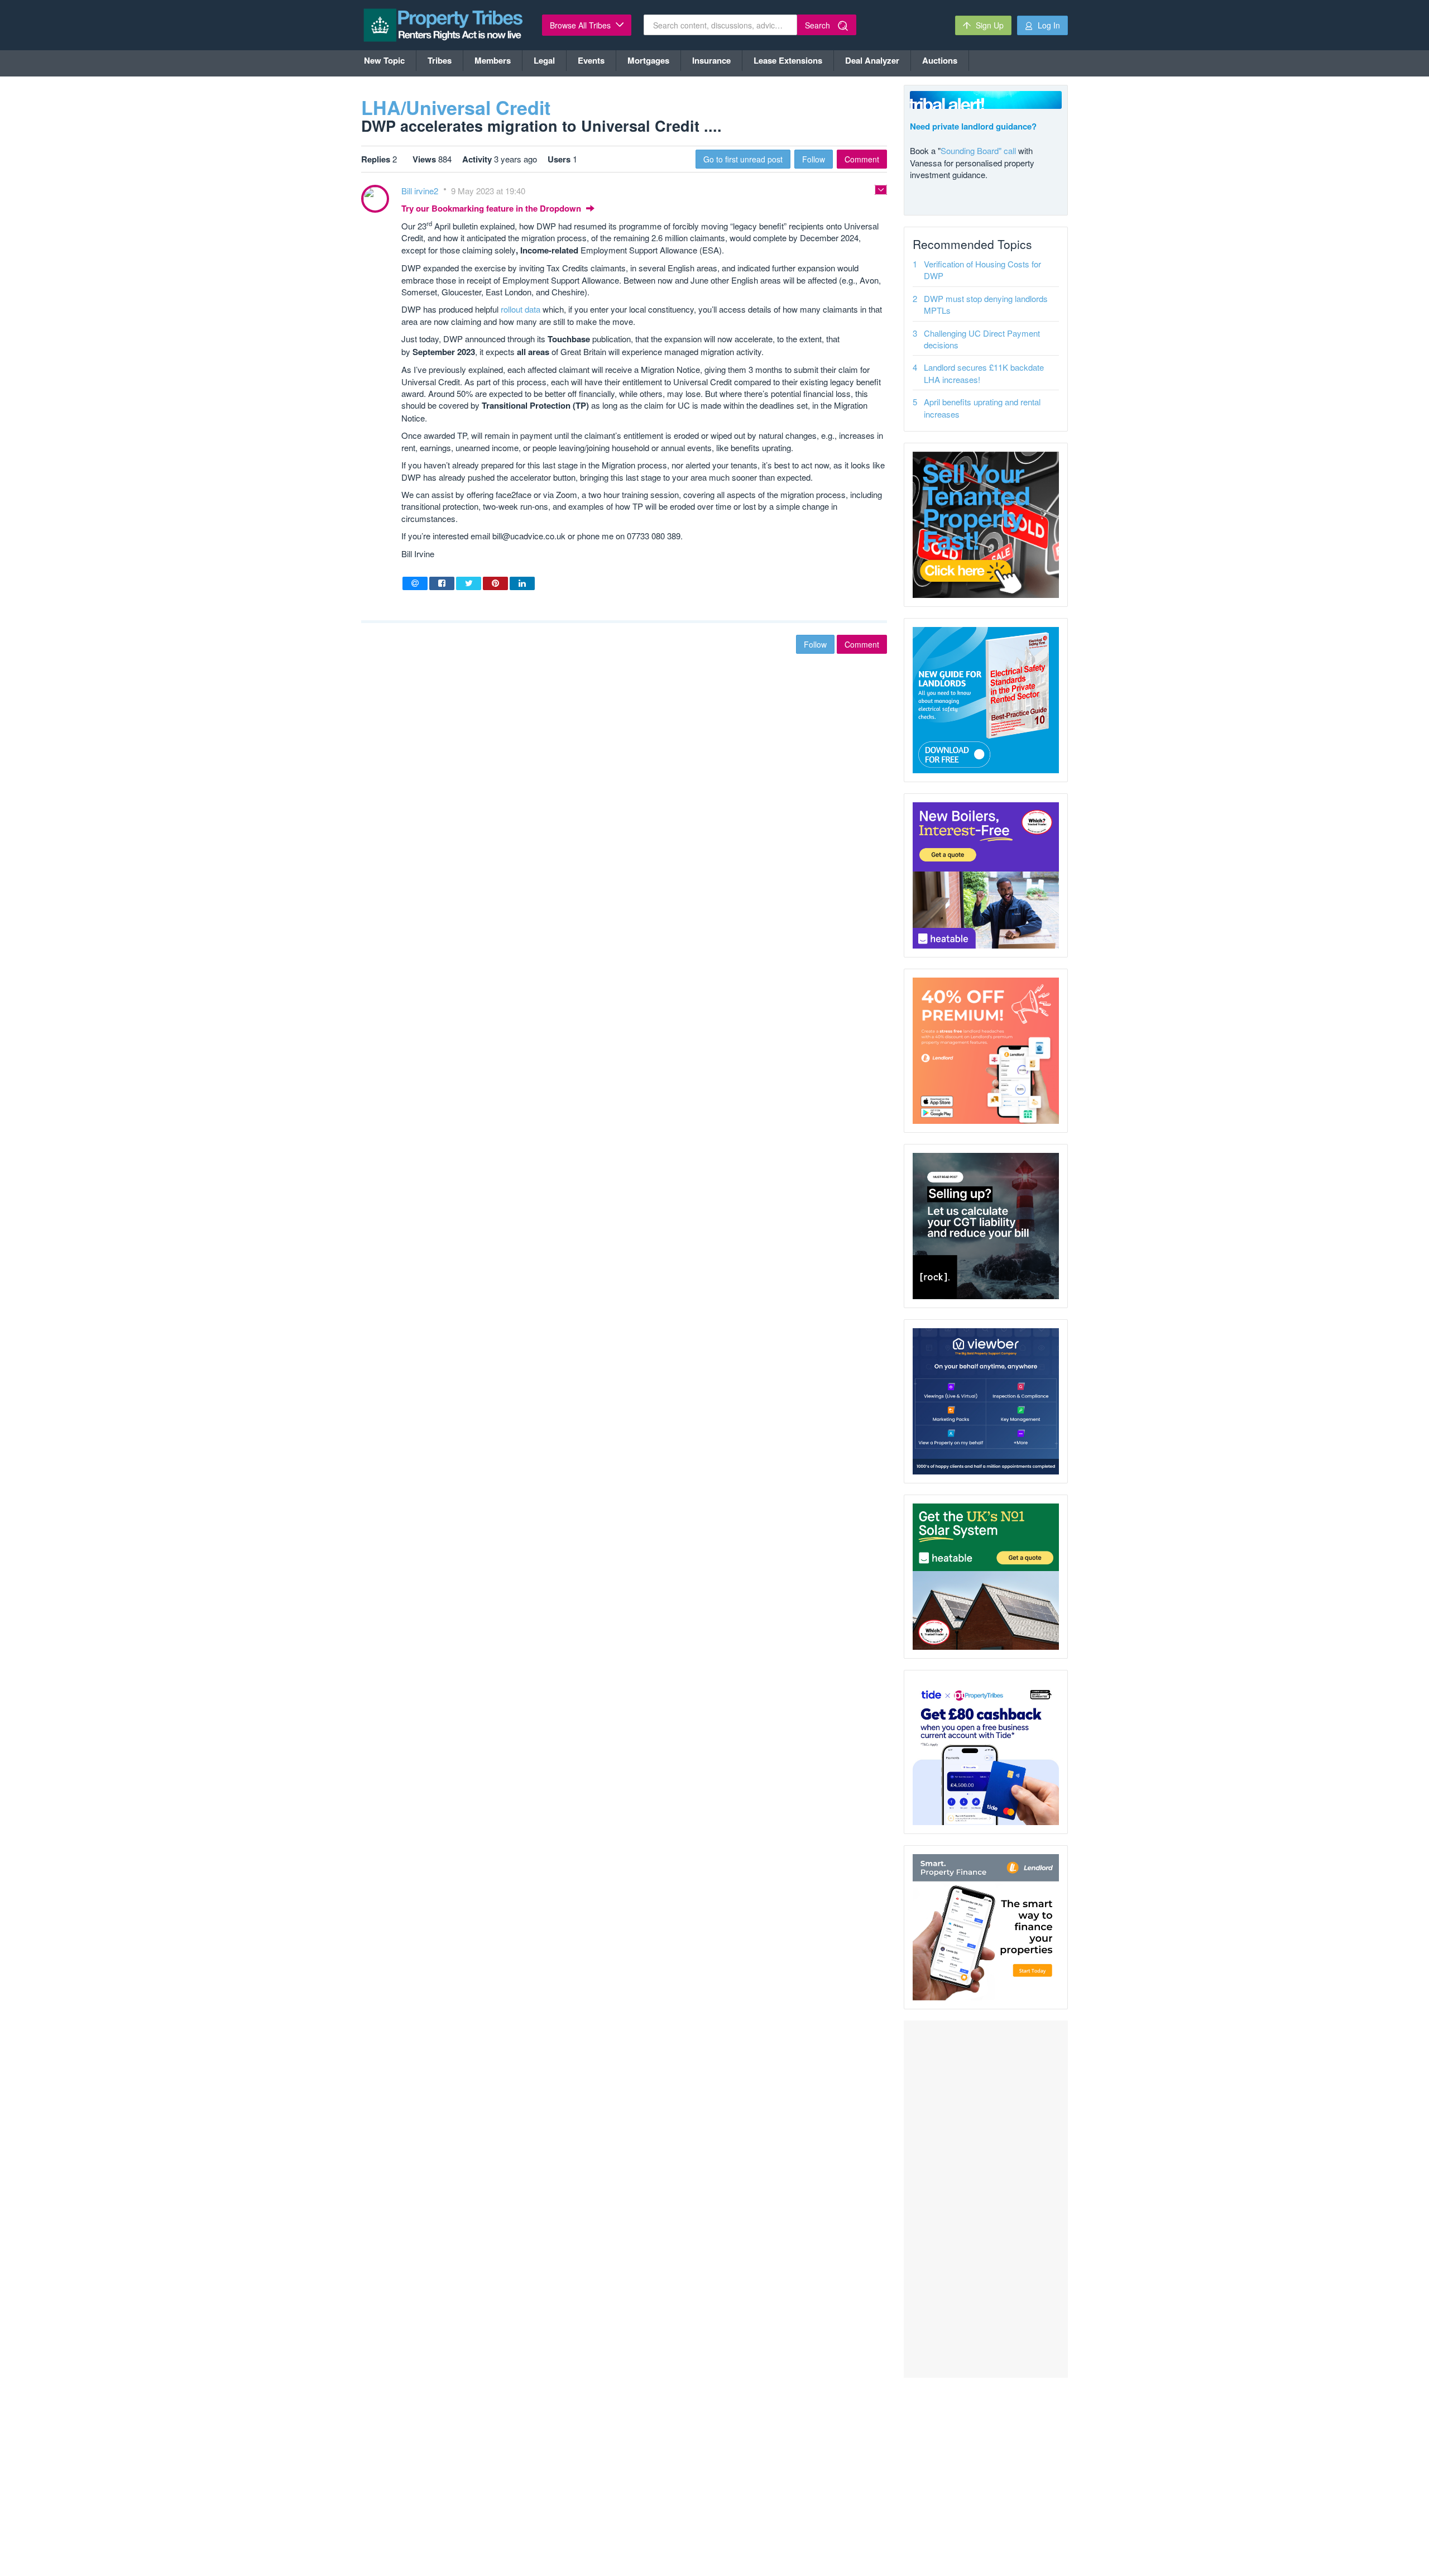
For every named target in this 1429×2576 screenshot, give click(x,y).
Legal (544, 60)
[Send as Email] (415, 583)
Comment (862, 159)
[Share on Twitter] (469, 583)
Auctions (940, 60)
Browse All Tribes (581, 25)
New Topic (384, 60)
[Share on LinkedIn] (522, 583)
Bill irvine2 (421, 191)
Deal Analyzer (872, 60)
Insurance (711, 60)
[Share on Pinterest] (495, 583)
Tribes (440, 60)
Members (493, 60)
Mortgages (648, 60)
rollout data (521, 309)
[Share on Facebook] (442, 583)
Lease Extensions (788, 60)
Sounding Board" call (978, 150)
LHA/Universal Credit (456, 107)
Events (591, 60)
